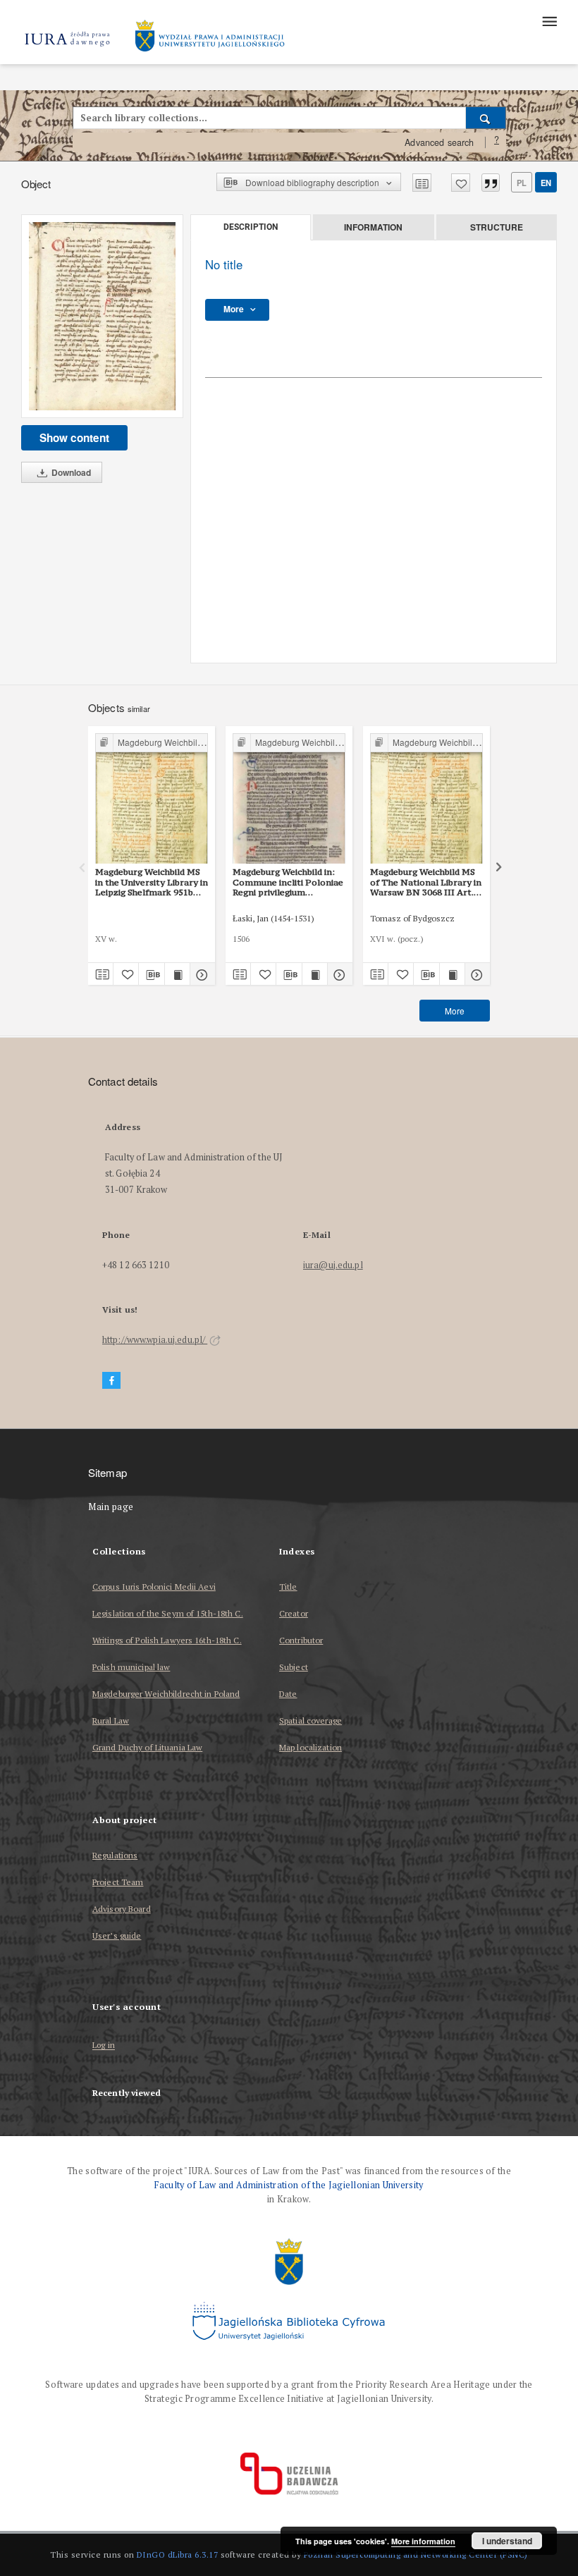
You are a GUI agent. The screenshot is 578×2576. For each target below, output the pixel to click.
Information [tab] (373, 227)
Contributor (301, 1640)
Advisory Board (122, 1909)
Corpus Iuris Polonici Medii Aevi (154, 1587)
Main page (111, 1507)
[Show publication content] (177, 974)
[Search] (486, 118)
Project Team (118, 1882)
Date (288, 1694)
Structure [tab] (497, 227)
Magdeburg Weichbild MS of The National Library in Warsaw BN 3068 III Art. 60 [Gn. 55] (426, 882)
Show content (74, 438)
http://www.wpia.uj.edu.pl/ (155, 1340)
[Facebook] (111, 1381)
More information (423, 2541)
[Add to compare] (422, 183)
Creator (294, 1613)
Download (70, 472)
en (546, 183)
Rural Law (111, 1721)
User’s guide (117, 1936)
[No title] (102, 316)
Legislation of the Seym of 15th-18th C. (168, 1613)
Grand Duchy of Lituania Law (147, 1747)
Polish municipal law (131, 1667)
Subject (294, 1667)
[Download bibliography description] (151, 974)
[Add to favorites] (461, 183)
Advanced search (439, 142)
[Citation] (491, 183)
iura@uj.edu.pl (333, 1265)
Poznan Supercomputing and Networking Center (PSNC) (416, 2554)
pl (522, 183)
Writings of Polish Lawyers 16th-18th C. (167, 1640)
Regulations (115, 1855)
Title (288, 1587)
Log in (104, 2046)
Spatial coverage (310, 1721)
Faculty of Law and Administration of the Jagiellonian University (289, 2185)
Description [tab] (251, 227)
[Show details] (201, 974)
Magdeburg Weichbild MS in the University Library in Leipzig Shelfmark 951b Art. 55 (152, 882)
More (455, 1011)
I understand (507, 2541)
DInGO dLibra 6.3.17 (178, 2554)
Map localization (310, 1747)
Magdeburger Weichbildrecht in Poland (166, 1694)
